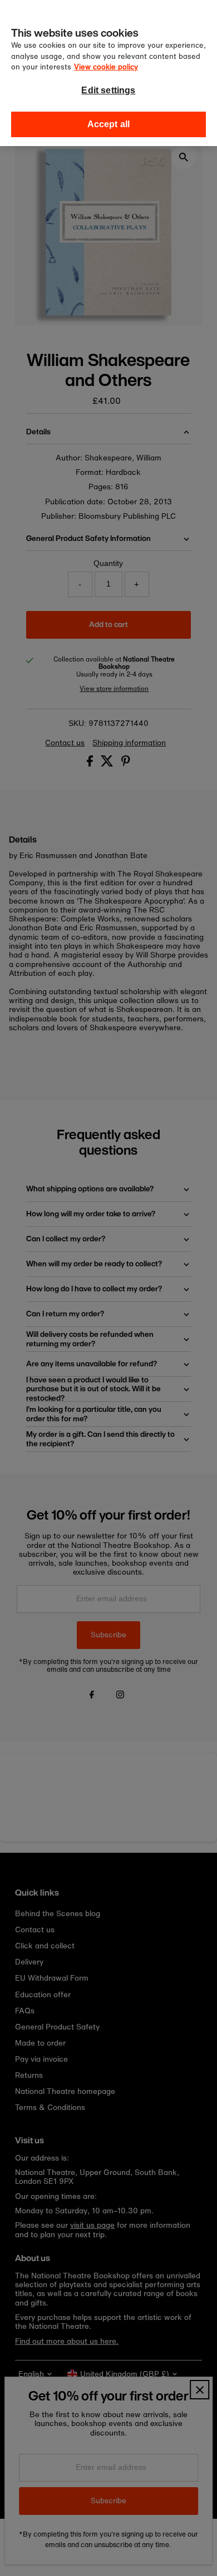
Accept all (109, 124)
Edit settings (108, 90)
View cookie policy (106, 67)
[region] (108, 73)
